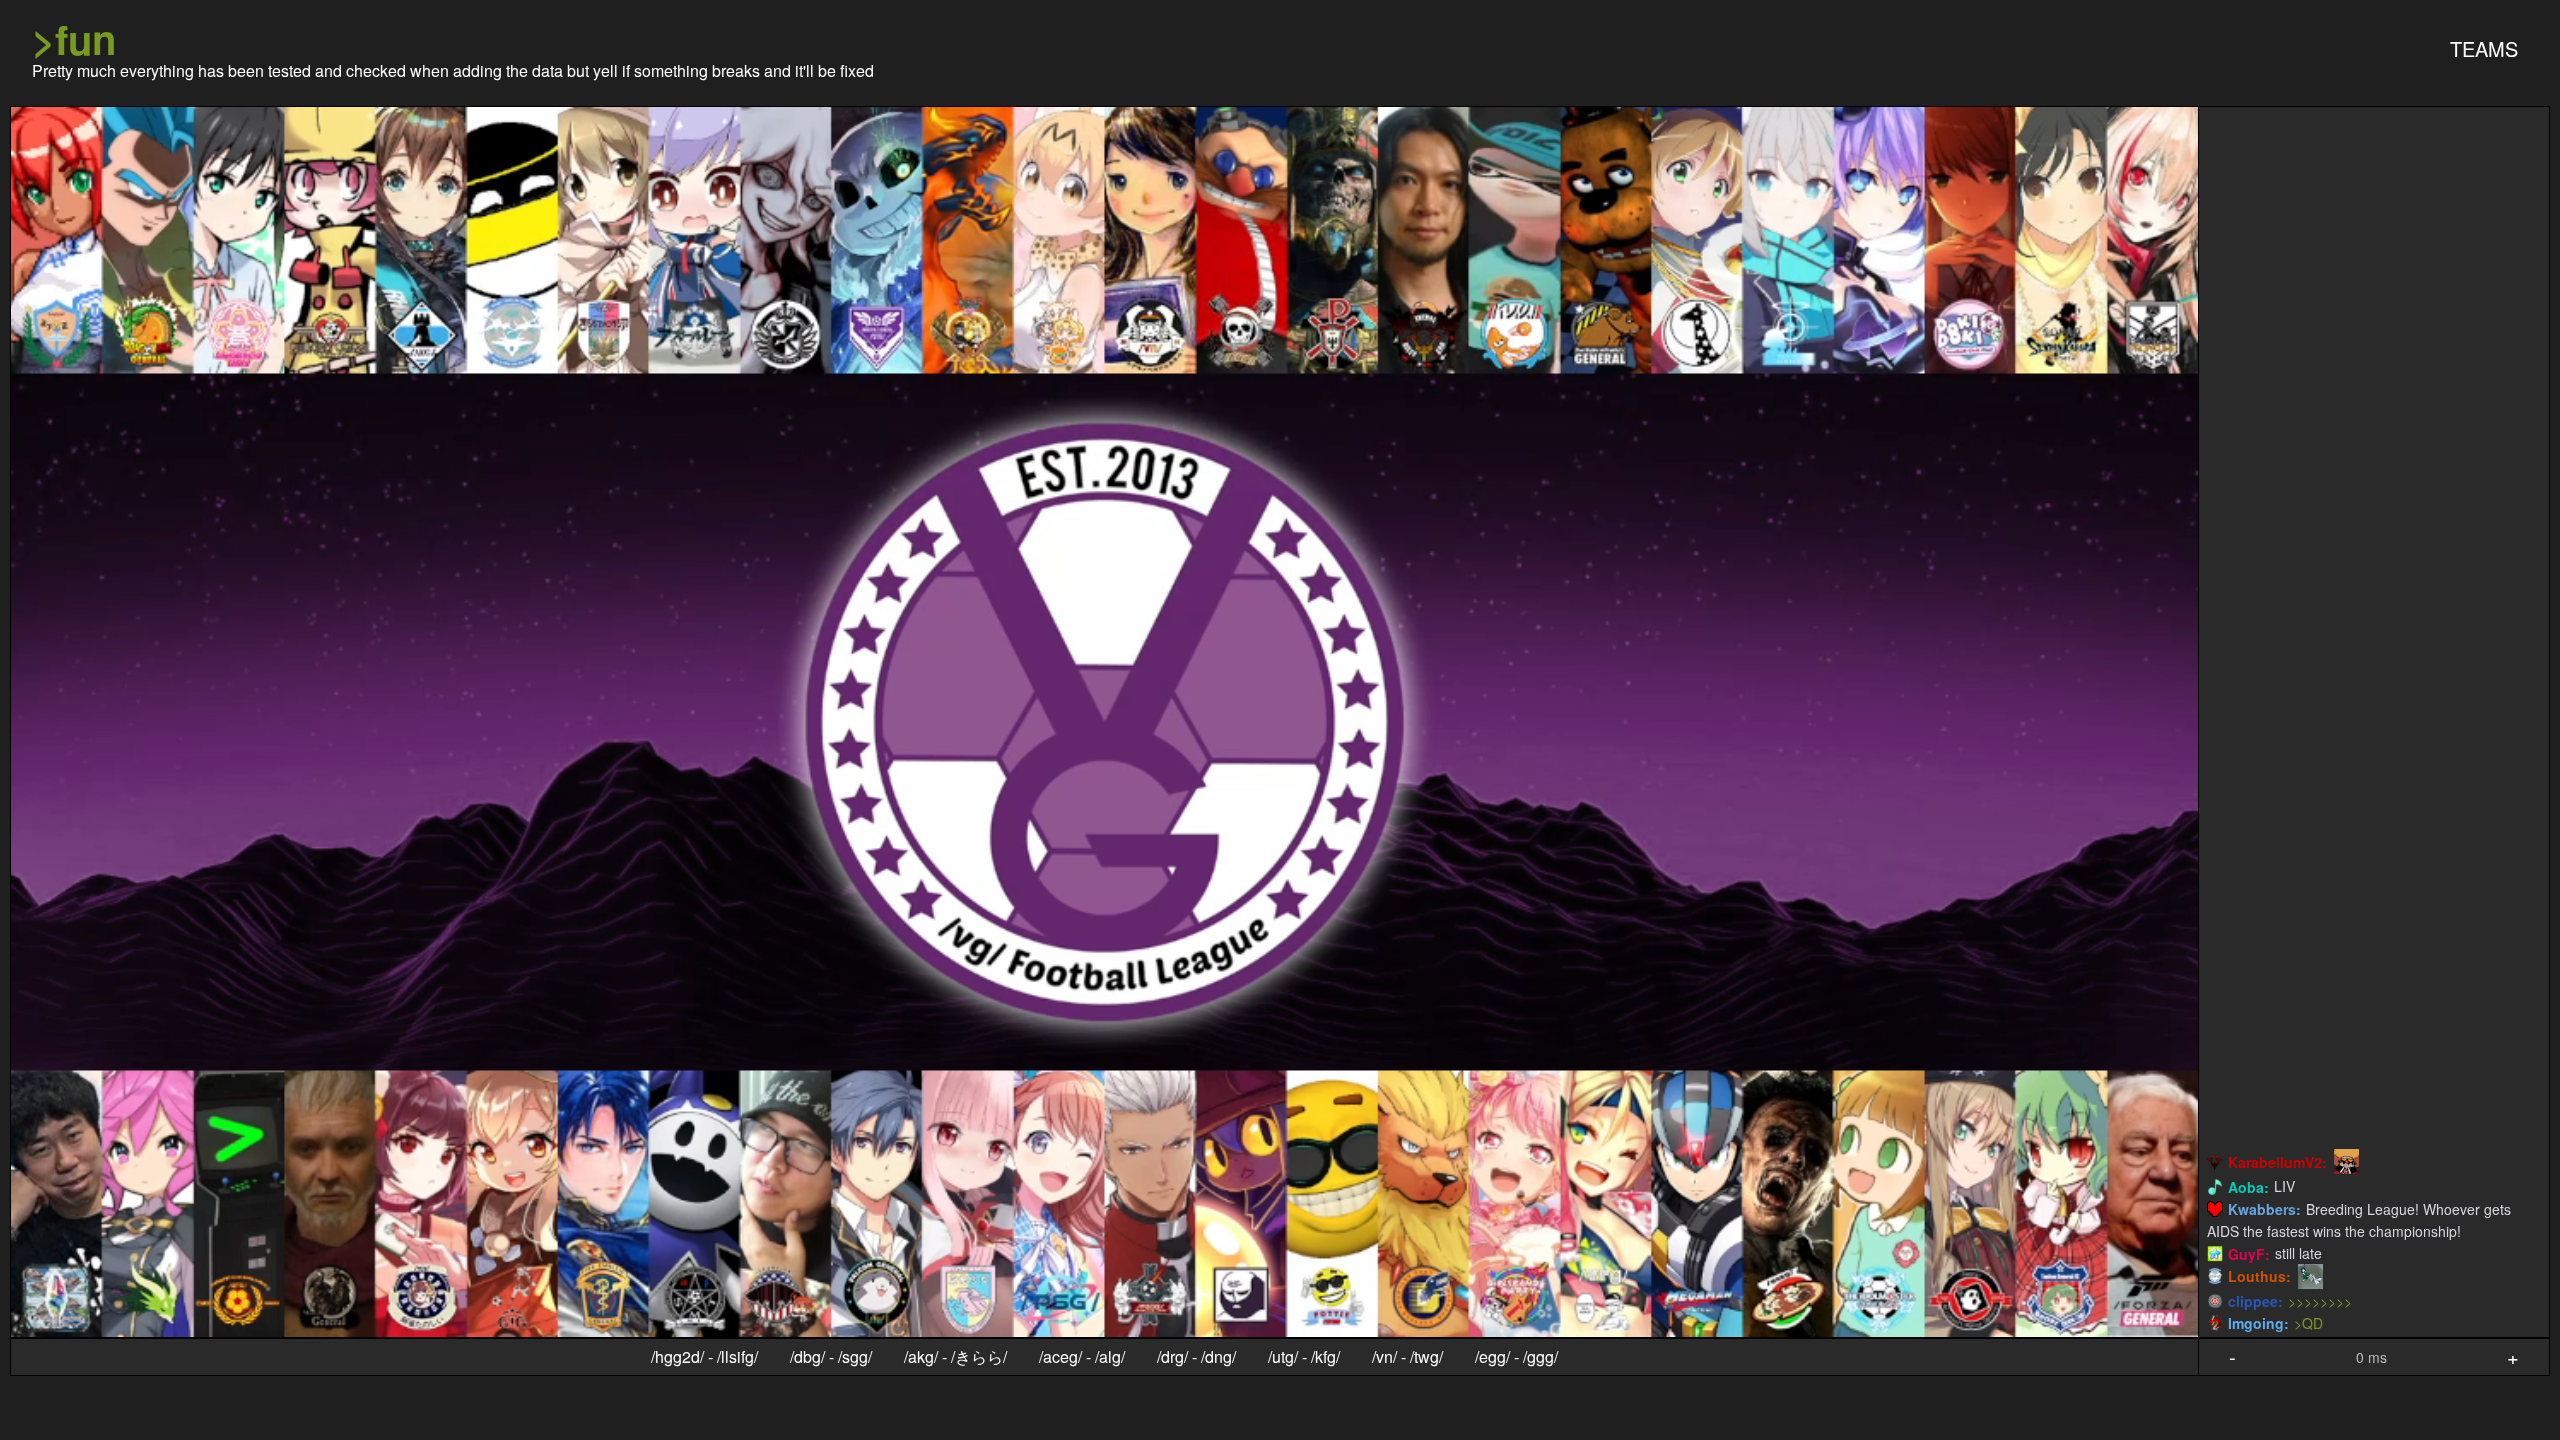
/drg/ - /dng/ (1196, 1357)
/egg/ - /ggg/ (1516, 1357)
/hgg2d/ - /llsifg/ (704, 1357)
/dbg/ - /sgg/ (831, 1357)
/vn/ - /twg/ (1407, 1357)
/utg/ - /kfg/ (1304, 1357)
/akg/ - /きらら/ (955, 1357)
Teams (2484, 48)
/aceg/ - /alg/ (1082, 1357)
